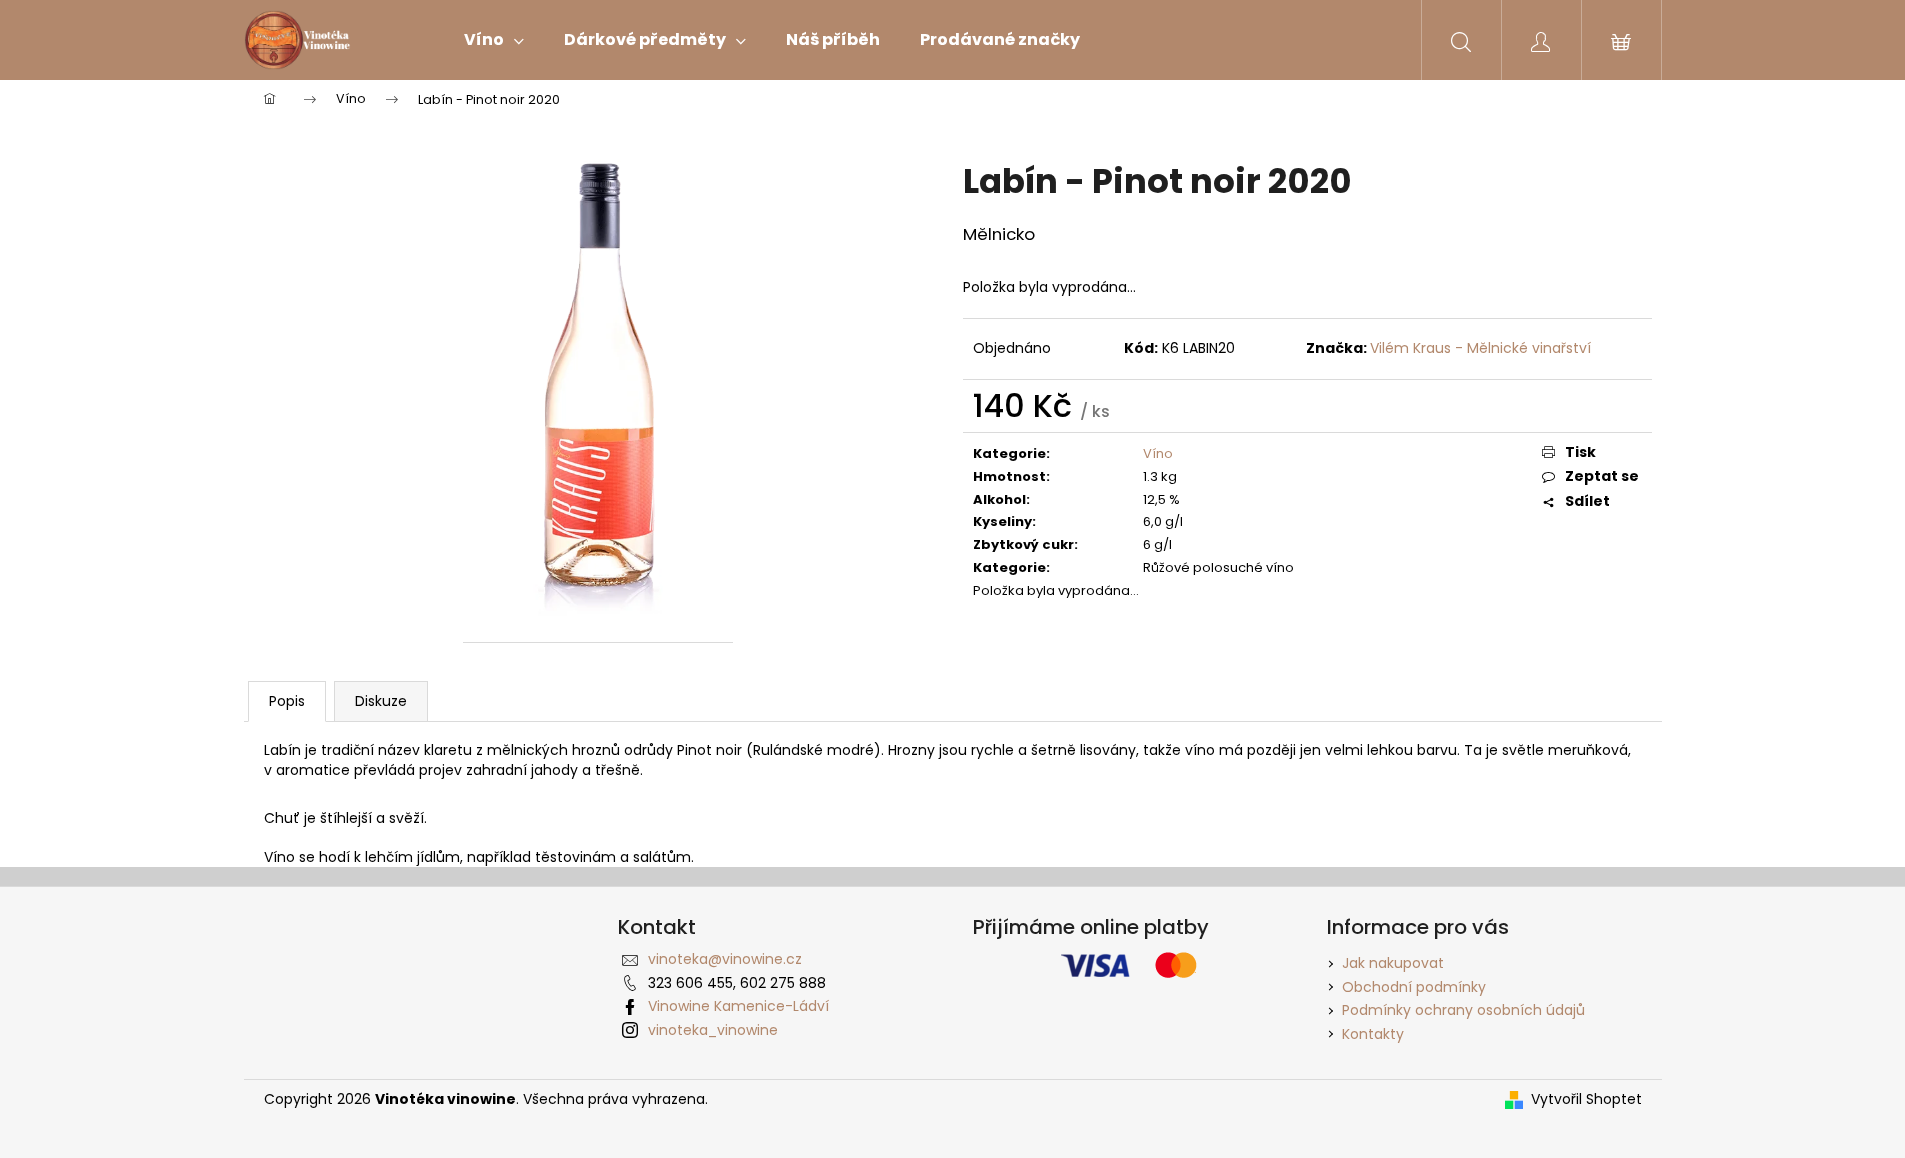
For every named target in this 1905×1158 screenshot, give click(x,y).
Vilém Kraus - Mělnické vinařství (1480, 348)
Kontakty (1373, 1034)
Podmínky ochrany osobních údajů (1463, 1010)
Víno (1158, 453)
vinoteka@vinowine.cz (725, 959)
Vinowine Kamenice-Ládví (738, 1006)
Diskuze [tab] (381, 701)
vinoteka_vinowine (713, 1030)
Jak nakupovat (1393, 963)
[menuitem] (494, 40)
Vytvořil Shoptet (1586, 1099)
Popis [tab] (287, 701)
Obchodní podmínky (1414, 987)
